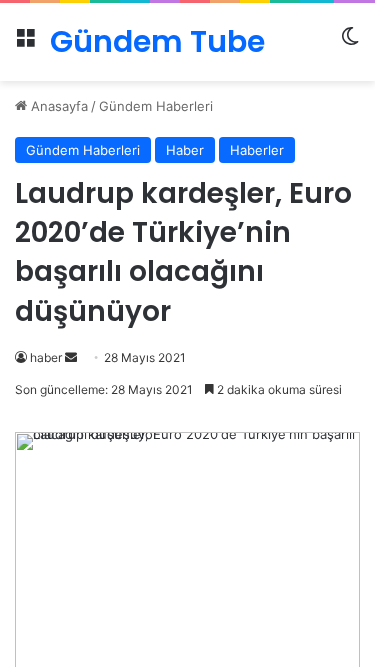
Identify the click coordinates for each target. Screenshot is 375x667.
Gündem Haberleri (156, 106)
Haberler (257, 150)
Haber (185, 150)
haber (46, 357)
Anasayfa (57, 106)
